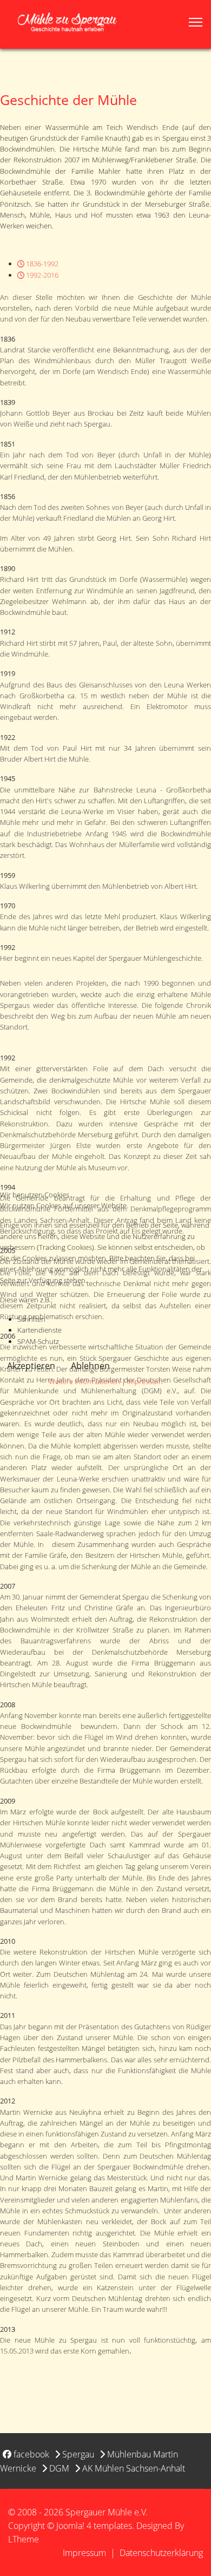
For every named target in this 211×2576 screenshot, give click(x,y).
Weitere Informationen (84, 1381)
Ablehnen (90, 1366)
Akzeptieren (31, 1366)
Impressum (145, 1381)
